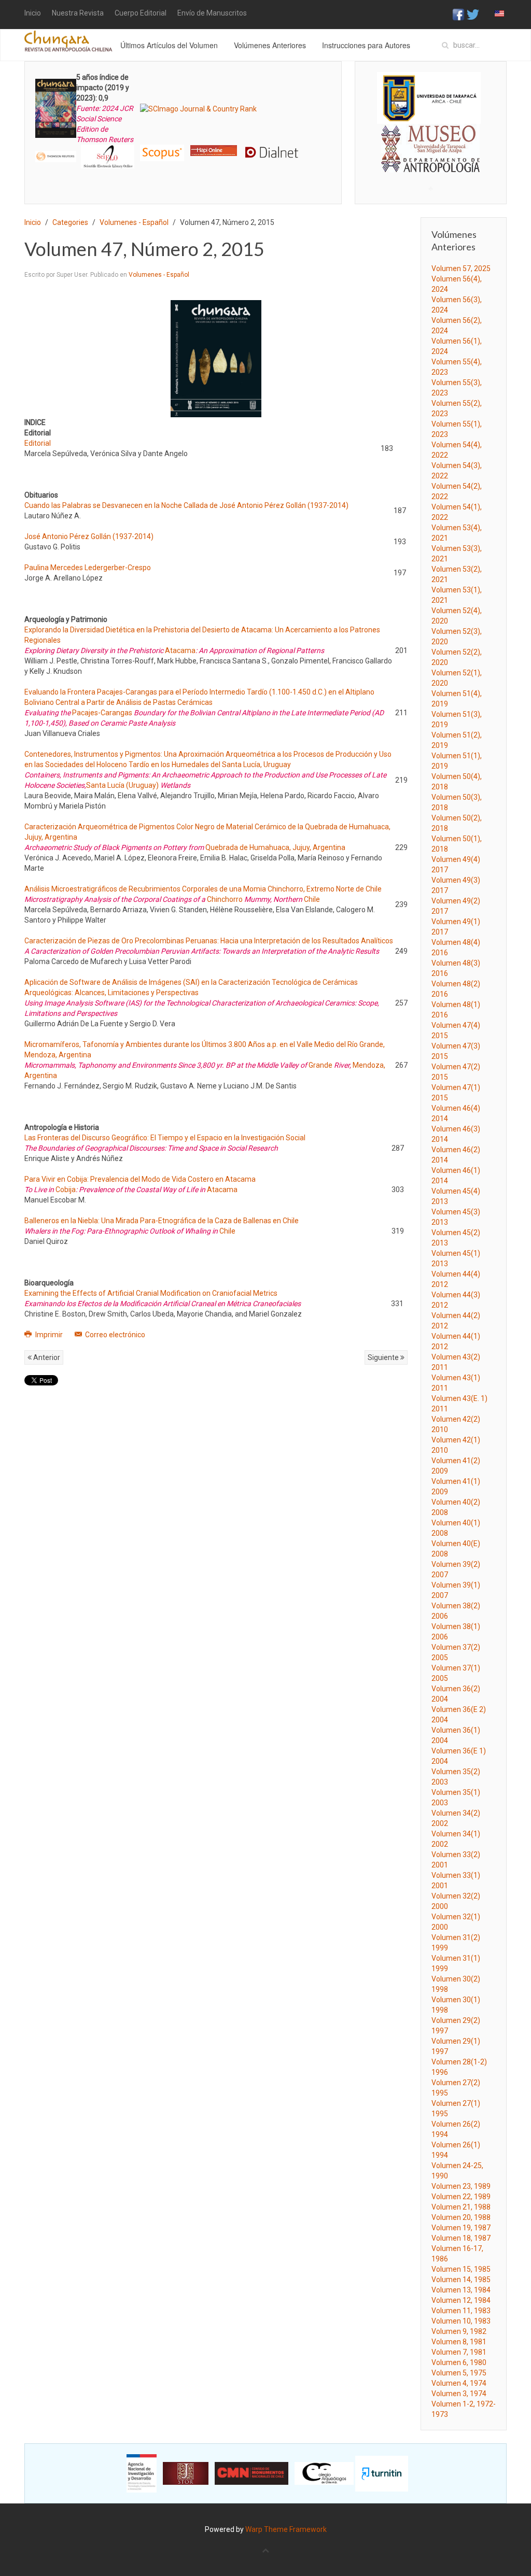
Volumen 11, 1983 (461, 2311)
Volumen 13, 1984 (461, 2290)
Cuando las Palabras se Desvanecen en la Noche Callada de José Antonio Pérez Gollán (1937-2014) (186, 505)
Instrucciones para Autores (366, 45)
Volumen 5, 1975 (459, 2373)
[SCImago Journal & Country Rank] (198, 108)
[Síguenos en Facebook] (458, 14)
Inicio (33, 13)
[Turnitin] (382, 2473)
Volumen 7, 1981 (459, 2352)
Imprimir (49, 1335)
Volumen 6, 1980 (459, 2362)
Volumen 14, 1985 (461, 2280)
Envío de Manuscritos (212, 13)
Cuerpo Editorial (141, 13)
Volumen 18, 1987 (461, 2238)
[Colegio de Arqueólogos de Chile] (324, 2473)
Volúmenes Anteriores (270, 45)
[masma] (431, 139)
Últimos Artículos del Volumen (169, 45)
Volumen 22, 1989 (461, 2197)
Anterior (46, 1357)
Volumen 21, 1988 (461, 2207)
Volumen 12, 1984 (461, 2300)
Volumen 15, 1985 (461, 2269)
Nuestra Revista (78, 13)
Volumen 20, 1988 (461, 2217)
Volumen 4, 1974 (459, 2383)
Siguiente (384, 1357)
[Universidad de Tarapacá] (429, 97)
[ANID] (142, 2473)
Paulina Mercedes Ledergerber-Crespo (88, 568)
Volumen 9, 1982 (459, 2331)
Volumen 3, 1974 (459, 2394)
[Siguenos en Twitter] (473, 14)
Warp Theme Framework (286, 2529)
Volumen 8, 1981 (459, 2342)
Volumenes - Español (134, 222)
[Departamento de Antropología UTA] (431, 163)
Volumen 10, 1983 (461, 2321)
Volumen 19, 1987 (461, 2228)
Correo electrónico (114, 1335)
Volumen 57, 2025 (461, 268)
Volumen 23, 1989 (461, 2186)
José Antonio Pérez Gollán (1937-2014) (89, 536)
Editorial (38, 443)
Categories (70, 222)
